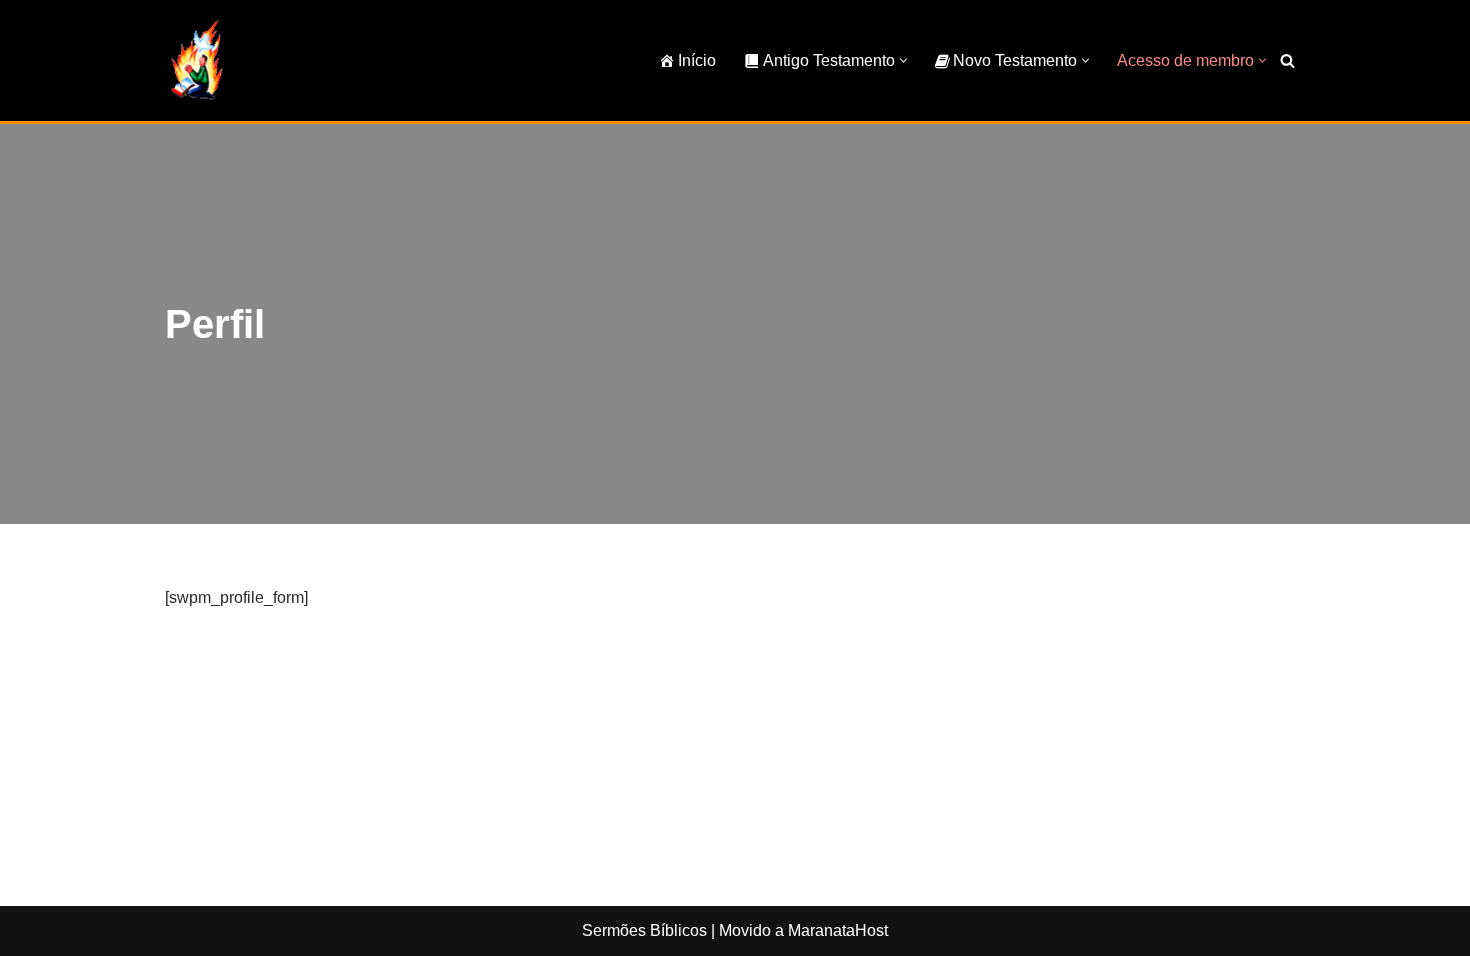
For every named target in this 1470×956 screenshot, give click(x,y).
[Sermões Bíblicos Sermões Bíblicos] (195, 60)
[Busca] (1287, 60)
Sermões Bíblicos (644, 930)
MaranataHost (838, 930)
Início (697, 60)
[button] (903, 60)
